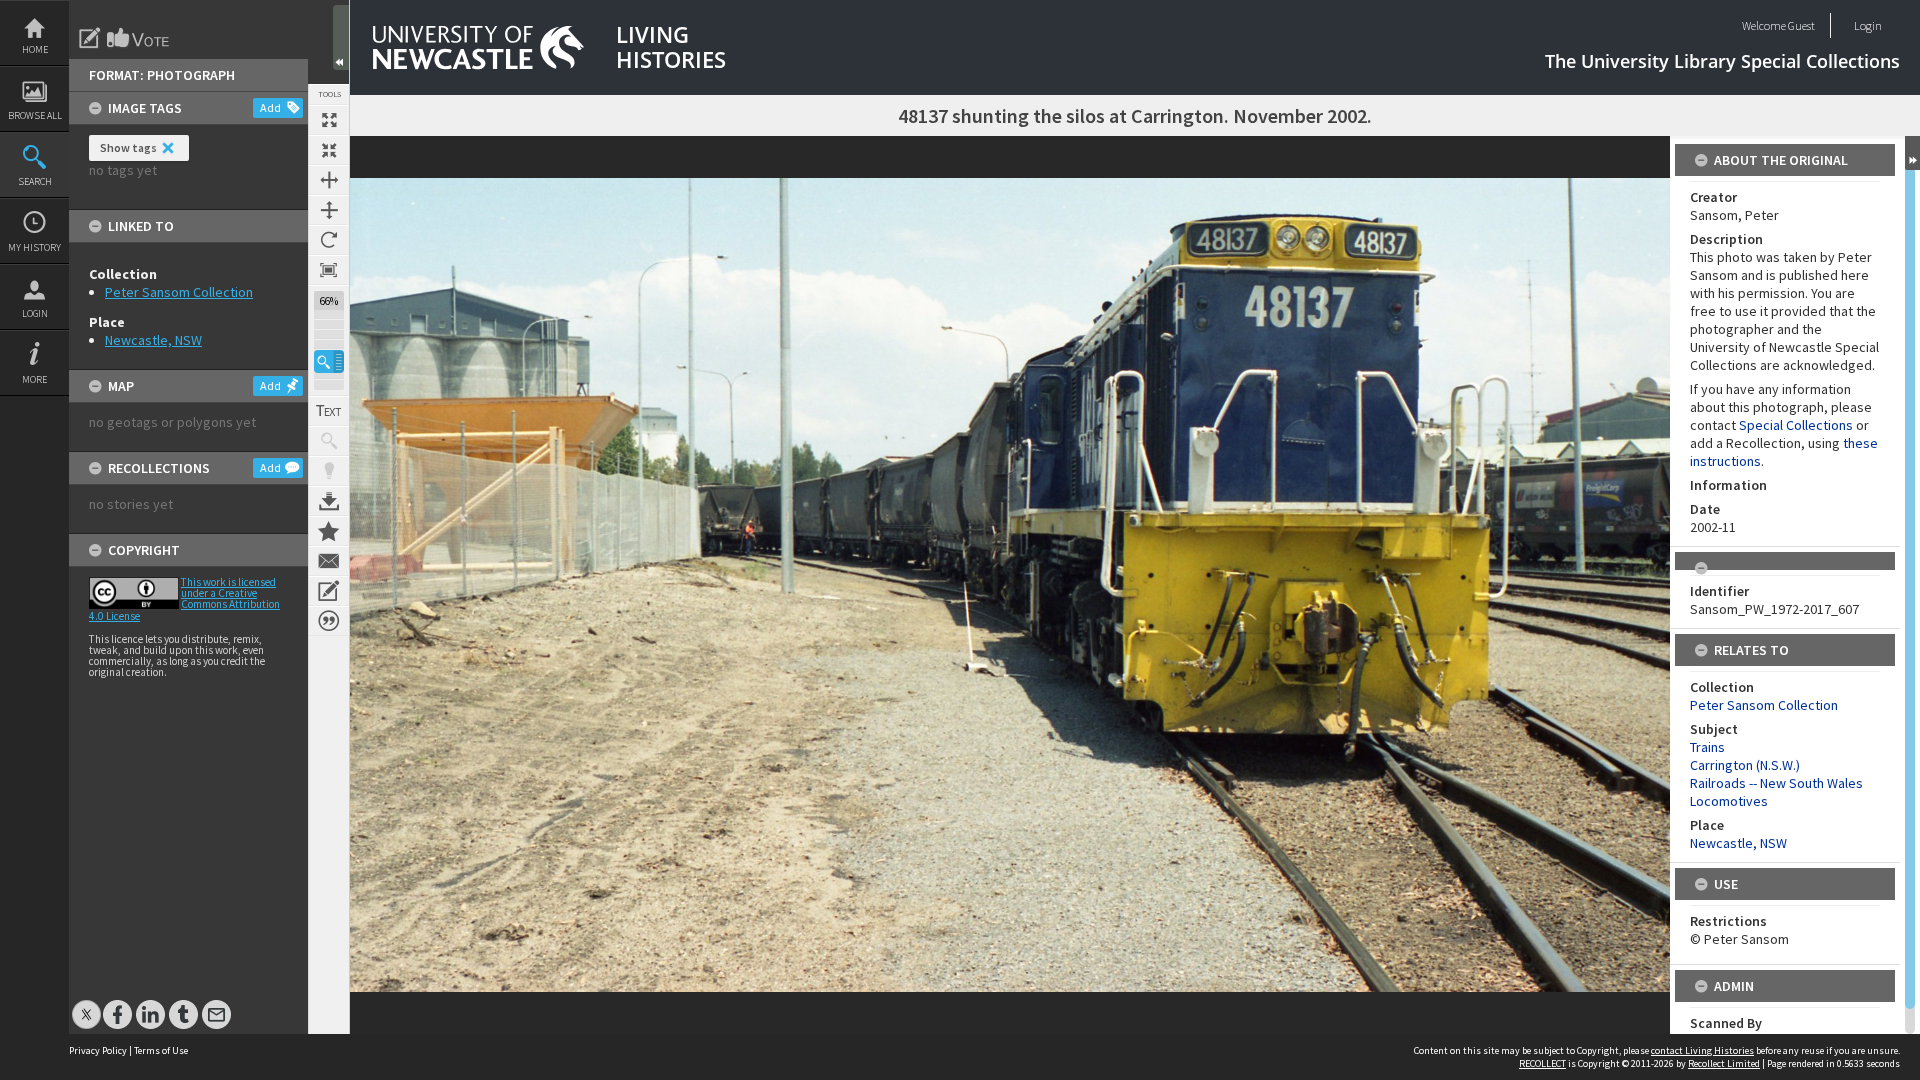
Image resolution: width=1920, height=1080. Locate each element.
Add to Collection (329, 531)
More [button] (34, 379)
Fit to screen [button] (329, 150)
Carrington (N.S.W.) (1745, 765)
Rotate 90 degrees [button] (329, 240)
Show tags (128, 147)
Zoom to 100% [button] (329, 270)
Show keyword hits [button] (329, 441)
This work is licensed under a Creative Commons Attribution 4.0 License (184, 599)
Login (35, 313)
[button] (329, 361)
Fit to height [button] (329, 210)
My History (34, 247)
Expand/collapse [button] (1912, 153)
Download (329, 501)
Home (35, 49)
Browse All (35, 115)
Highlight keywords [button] (329, 471)
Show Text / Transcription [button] (329, 411)
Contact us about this (329, 561)
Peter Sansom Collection (179, 292)
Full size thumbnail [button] (329, 120)
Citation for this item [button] (329, 621)
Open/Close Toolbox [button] (341, 37)
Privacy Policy (98, 1050)
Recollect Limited (1724, 1063)
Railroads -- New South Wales (1776, 783)
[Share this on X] (86, 1004)
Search (35, 181)
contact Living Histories (1702, 1050)
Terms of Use (161, 1050)
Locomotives (1729, 801)
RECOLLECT (1542, 1063)
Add (270, 107)
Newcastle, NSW (153, 340)
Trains (1707, 747)
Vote (139, 38)
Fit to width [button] (329, 180)
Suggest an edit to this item (90, 38)
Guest (1801, 25)
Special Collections (1796, 425)
